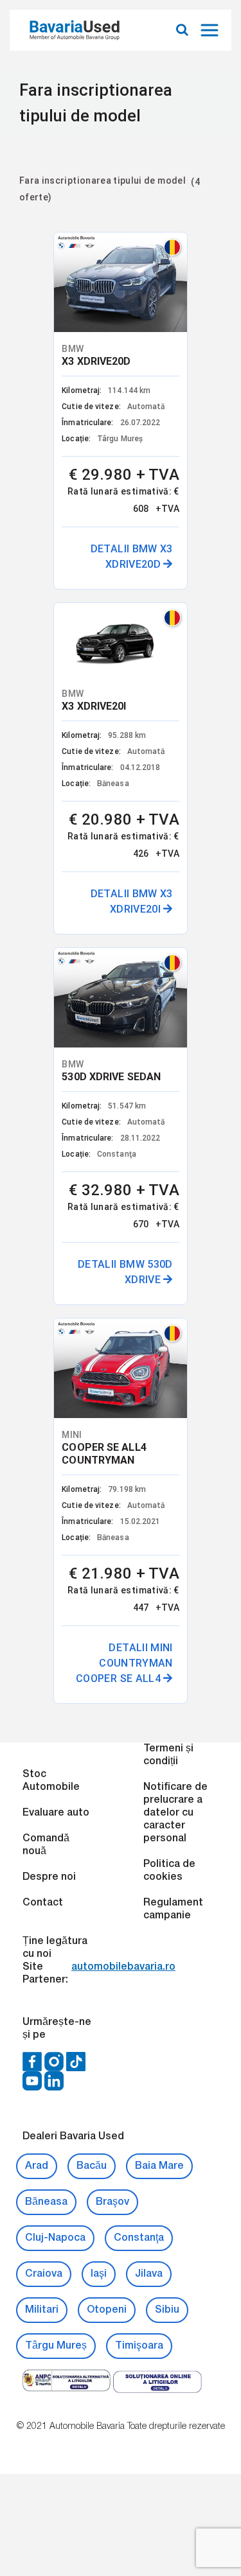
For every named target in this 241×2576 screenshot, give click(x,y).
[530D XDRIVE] (188, 257)
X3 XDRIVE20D (63, 310)
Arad (37, 1542)
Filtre (34, 219)
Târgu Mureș (56, 1722)
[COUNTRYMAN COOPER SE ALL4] (121, 695)
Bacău (92, 1542)
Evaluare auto (56, 1189)
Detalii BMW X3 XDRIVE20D (80, 593)
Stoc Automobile (51, 1157)
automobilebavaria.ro (123, 1343)
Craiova (44, 1650)
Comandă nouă (46, 1221)
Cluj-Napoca (55, 1614)
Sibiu (167, 1686)
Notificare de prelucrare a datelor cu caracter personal (175, 1189)
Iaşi (99, 1650)
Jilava (149, 1650)
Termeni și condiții (168, 1131)
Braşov (112, 1578)
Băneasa (46, 1578)
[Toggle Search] (182, 30)
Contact (43, 1279)
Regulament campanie (173, 1285)
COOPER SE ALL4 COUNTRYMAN (138, 754)
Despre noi (49, 1253)
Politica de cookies (169, 1247)
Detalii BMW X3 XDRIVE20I (147, 593)
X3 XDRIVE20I (129, 298)
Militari (42, 1686)
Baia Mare (159, 1542)
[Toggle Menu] (211, 30)
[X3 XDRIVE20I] (121, 250)
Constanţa (139, 1614)
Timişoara (139, 1722)
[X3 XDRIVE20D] (53, 257)
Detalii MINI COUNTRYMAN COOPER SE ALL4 (146, 1023)
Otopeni (107, 1686)
